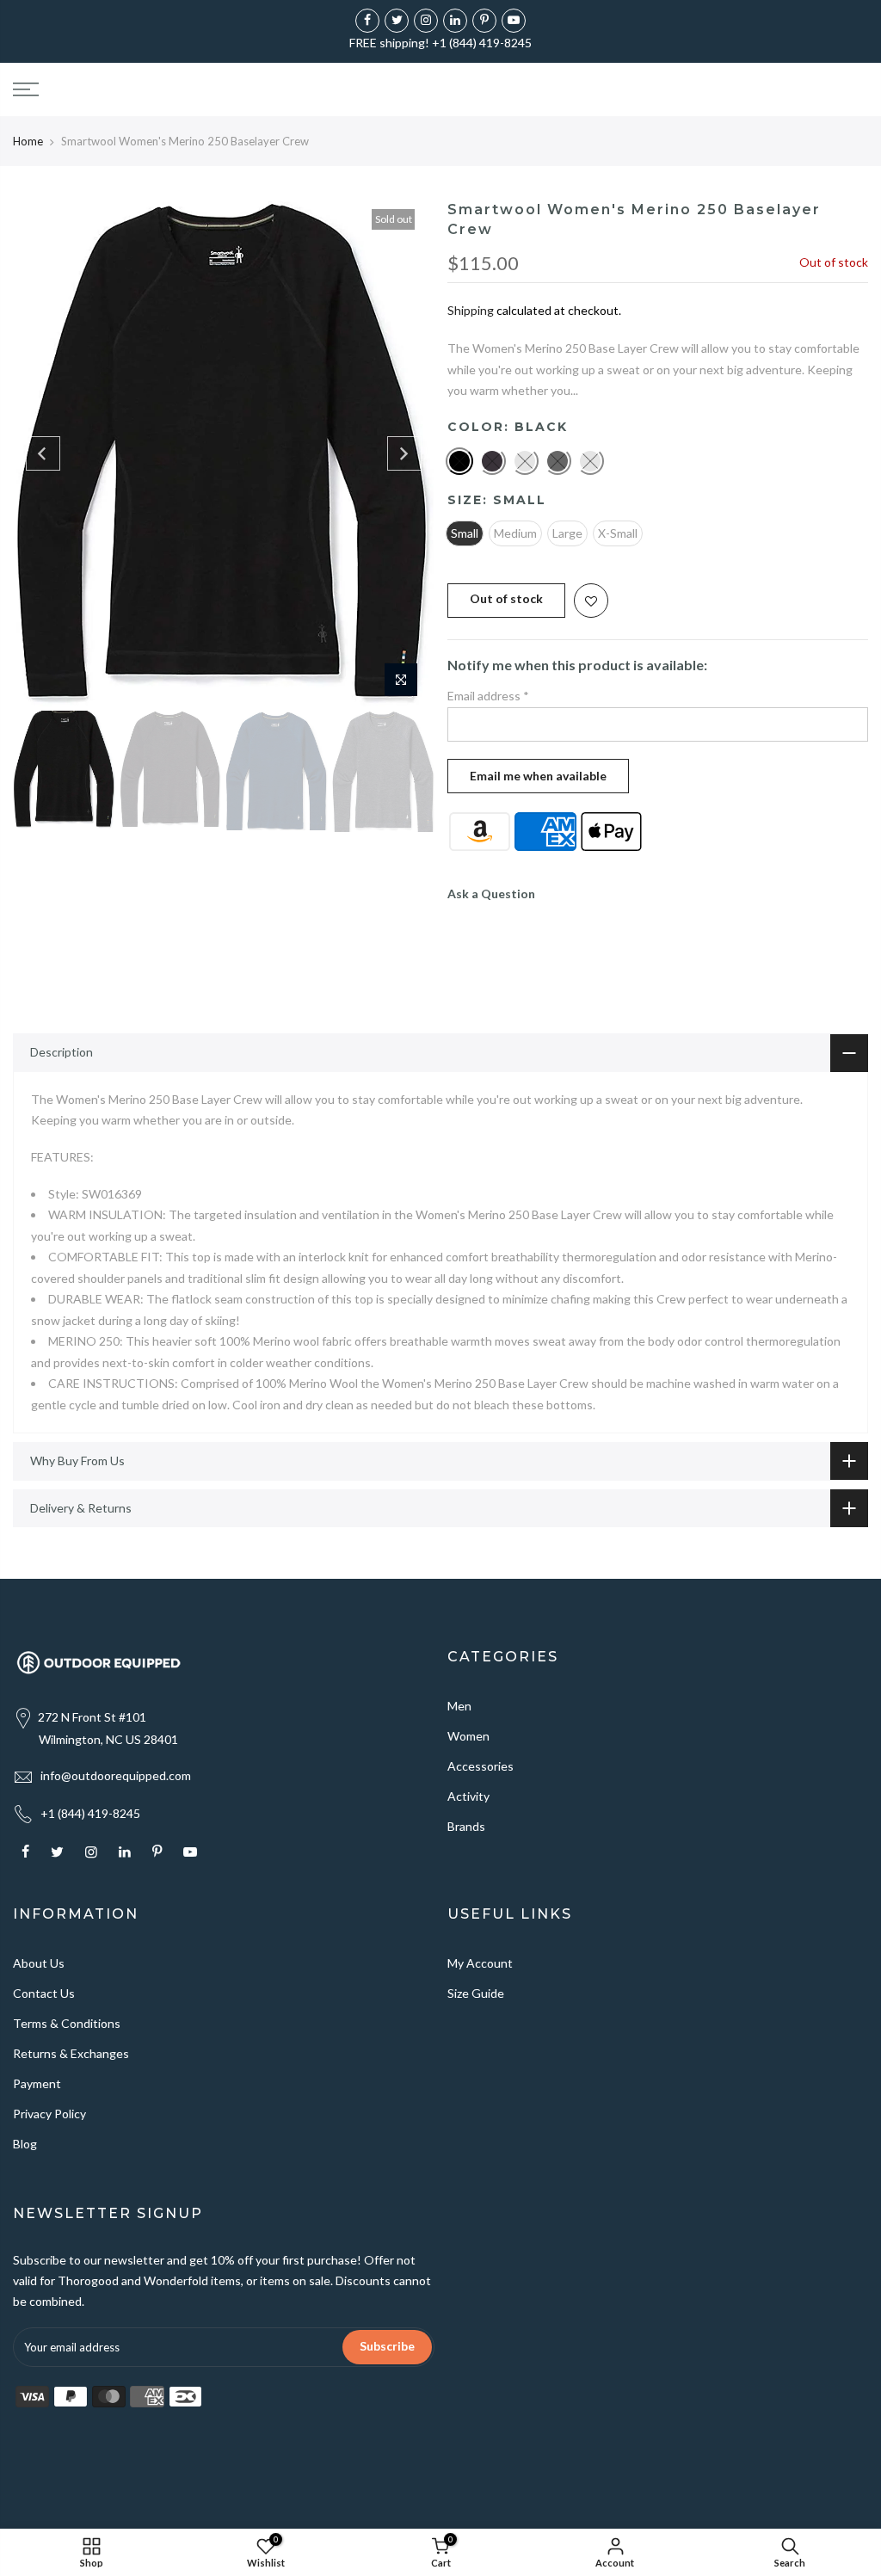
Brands (466, 1826)
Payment (37, 2083)
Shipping (471, 310)
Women (468, 1736)
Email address (488, 696)
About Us (39, 1963)
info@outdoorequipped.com (116, 1775)
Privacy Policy (49, 2114)
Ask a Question (491, 894)
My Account (480, 1963)
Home (28, 141)
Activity (468, 1796)
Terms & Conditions (67, 2023)
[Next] (404, 453)
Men (459, 1706)
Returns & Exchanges (71, 2053)
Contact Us (44, 1993)
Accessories (481, 1766)
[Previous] (43, 453)
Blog (25, 2144)
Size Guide (476, 1993)
